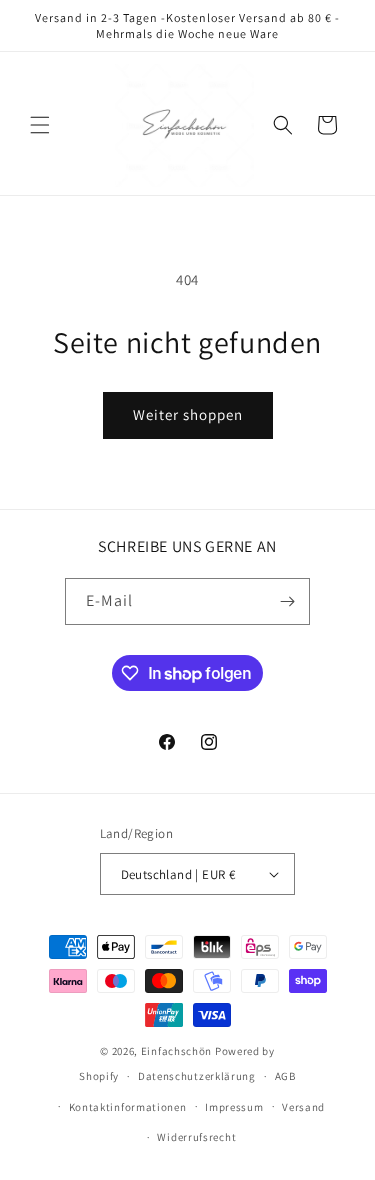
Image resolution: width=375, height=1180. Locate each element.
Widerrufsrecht (196, 1137)
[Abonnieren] (287, 601)
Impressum (234, 1107)
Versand (303, 1107)
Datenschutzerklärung (197, 1076)
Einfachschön (176, 1051)
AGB (285, 1076)
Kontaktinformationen (128, 1107)
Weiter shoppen (188, 414)
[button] (40, 125)
